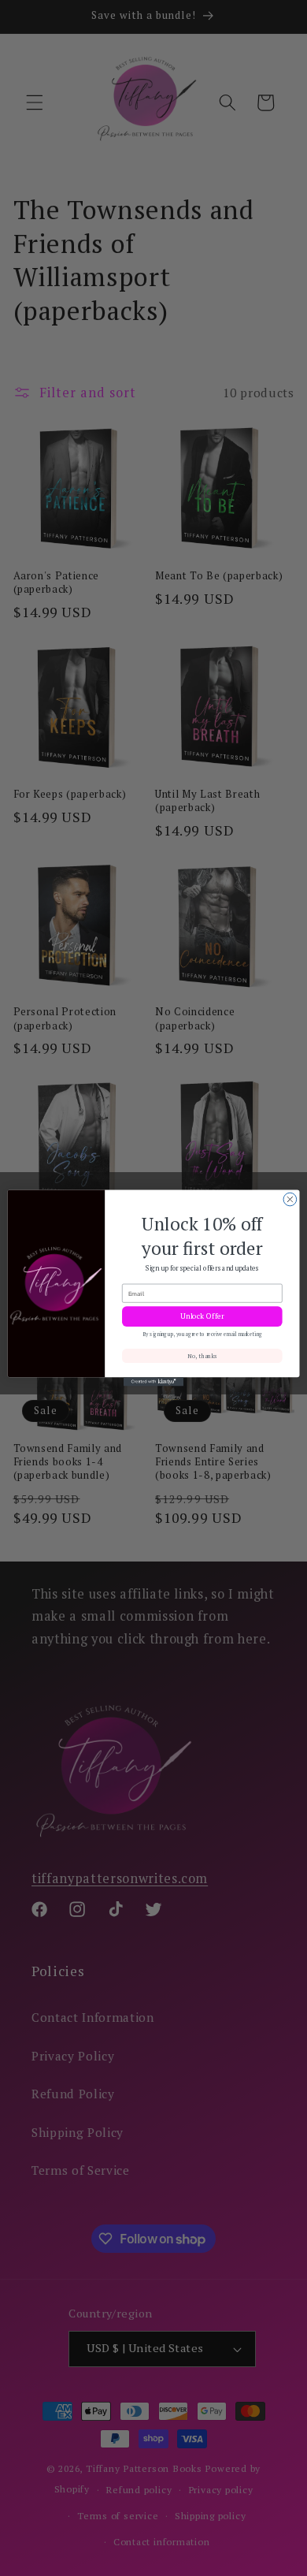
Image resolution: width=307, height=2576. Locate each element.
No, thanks (202, 1356)
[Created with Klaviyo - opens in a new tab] (153, 1381)
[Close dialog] (290, 1199)
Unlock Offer (202, 1316)
